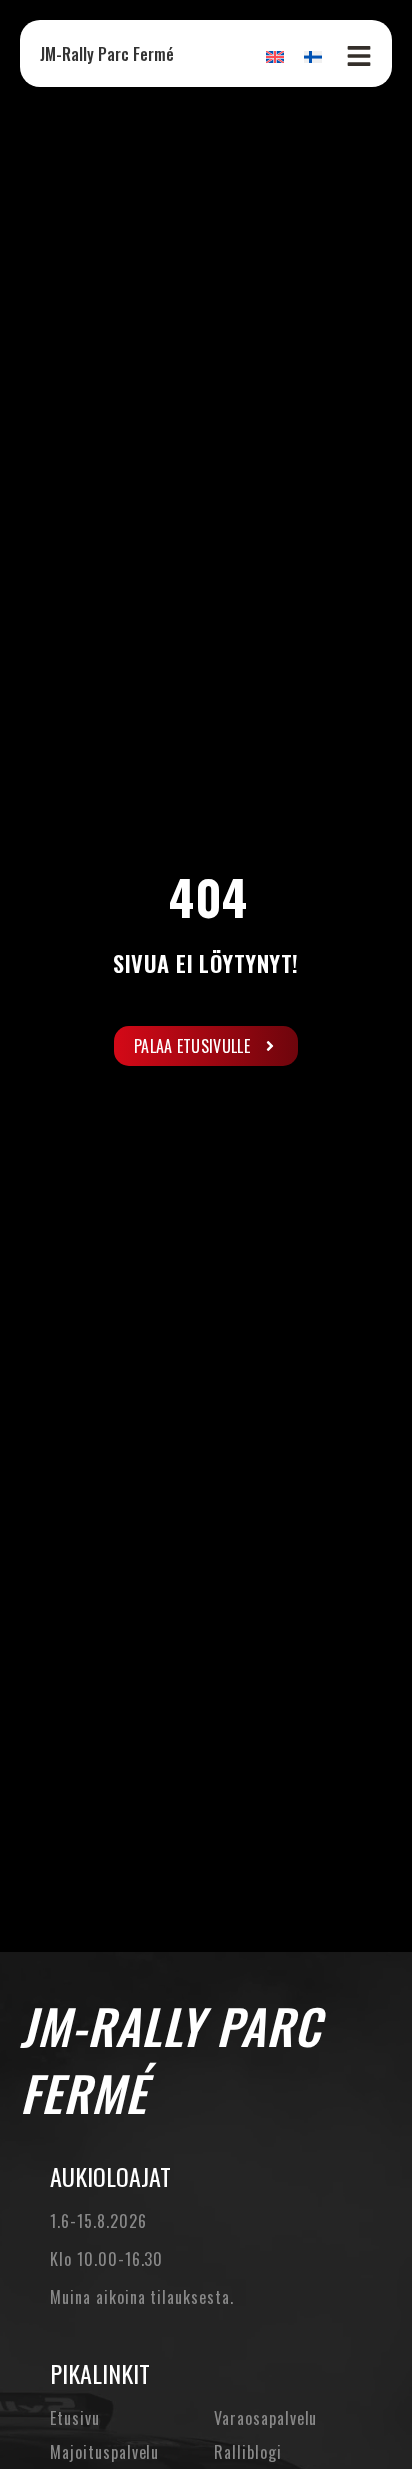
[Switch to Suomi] (313, 55)
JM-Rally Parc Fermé (107, 54)
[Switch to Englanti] (275, 55)
